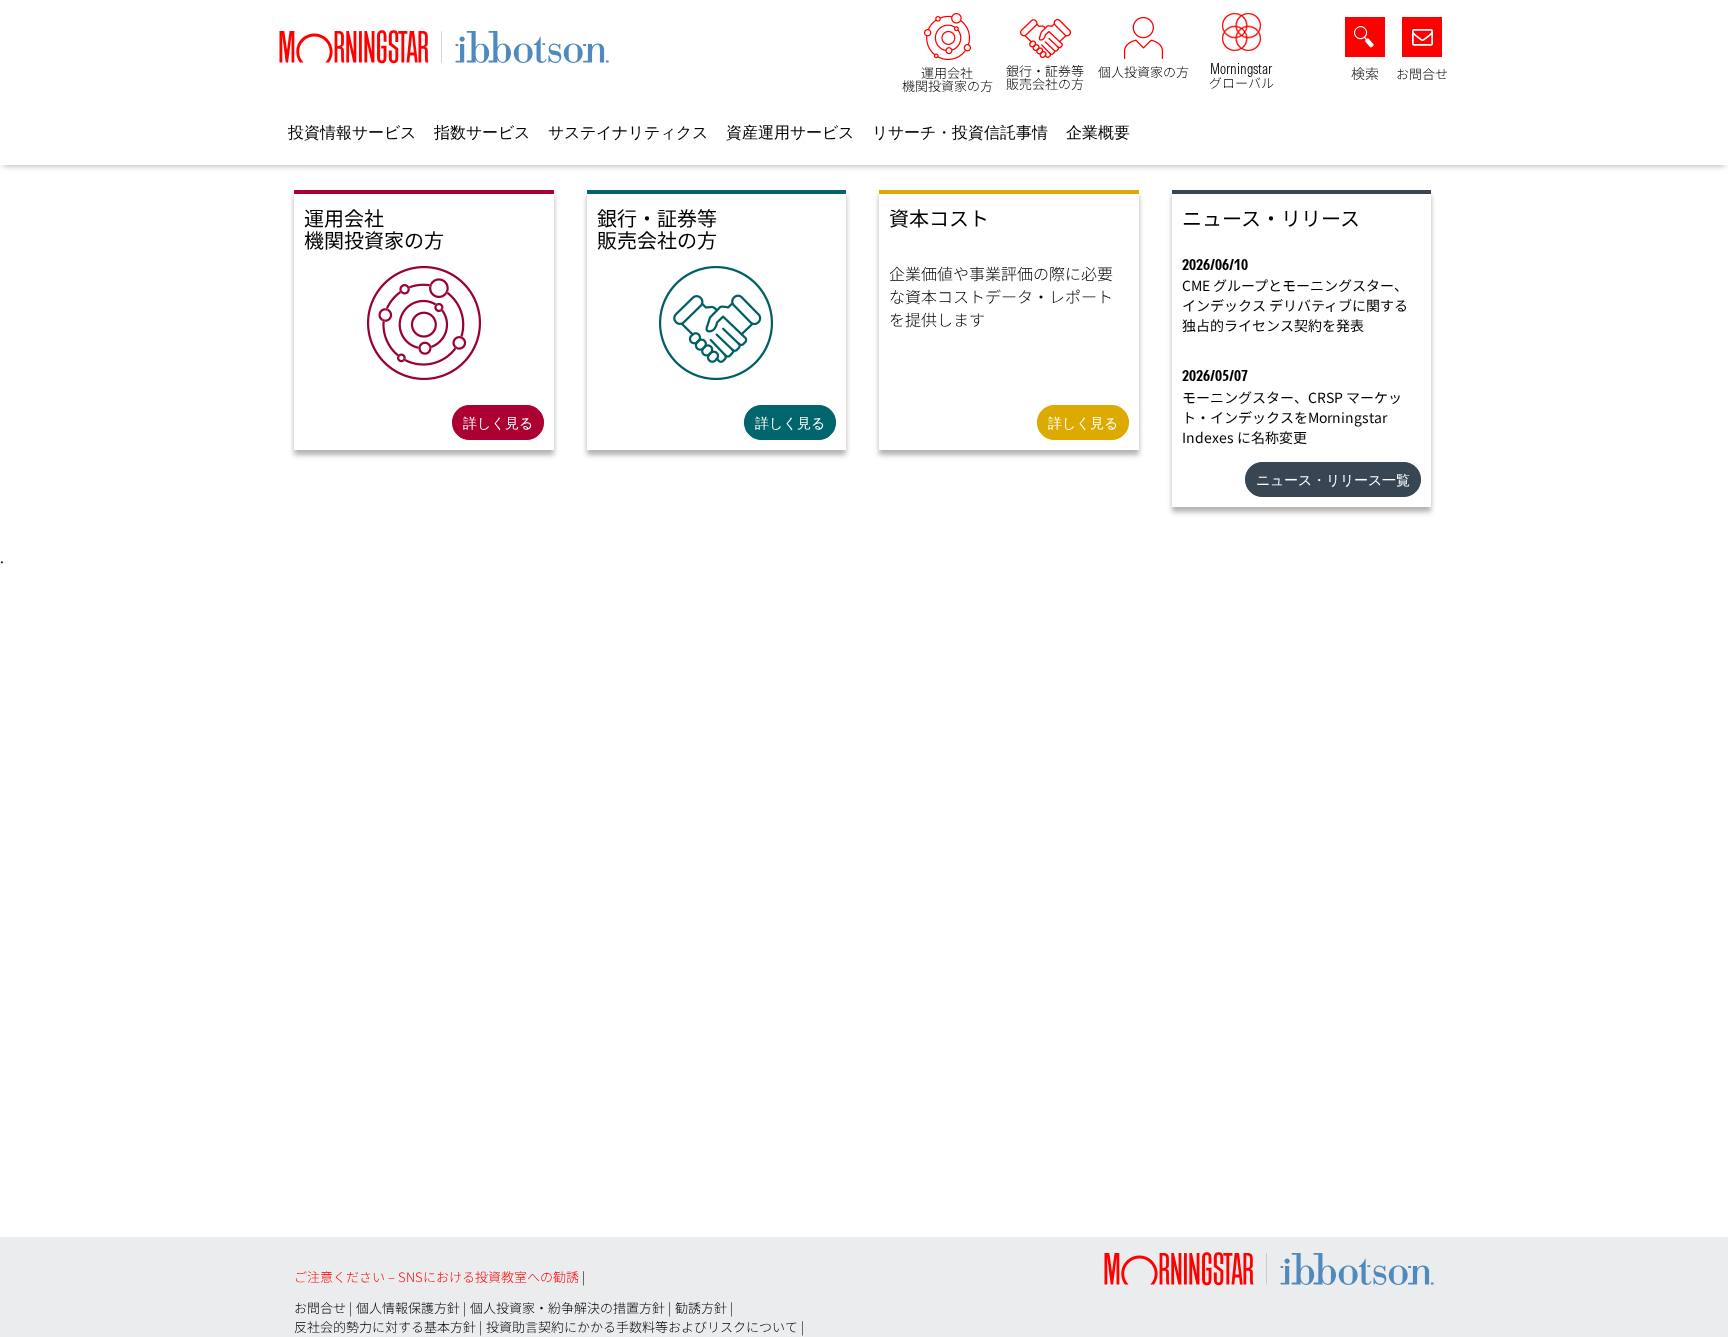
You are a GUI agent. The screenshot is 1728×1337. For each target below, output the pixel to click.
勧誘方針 (701, 1307)
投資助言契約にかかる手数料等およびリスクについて (642, 1326)
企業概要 (1098, 132)
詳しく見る (498, 423)
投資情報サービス (352, 132)
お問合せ (1422, 73)
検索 (1365, 73)
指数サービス (482, 132)
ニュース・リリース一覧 (1333, 480)
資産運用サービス (790, 132)
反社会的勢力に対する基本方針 (385, 1326)
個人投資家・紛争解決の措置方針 (567, 1307)
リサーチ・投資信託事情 (960, 132)
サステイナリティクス (628, 132)
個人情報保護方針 (408, 1307)
